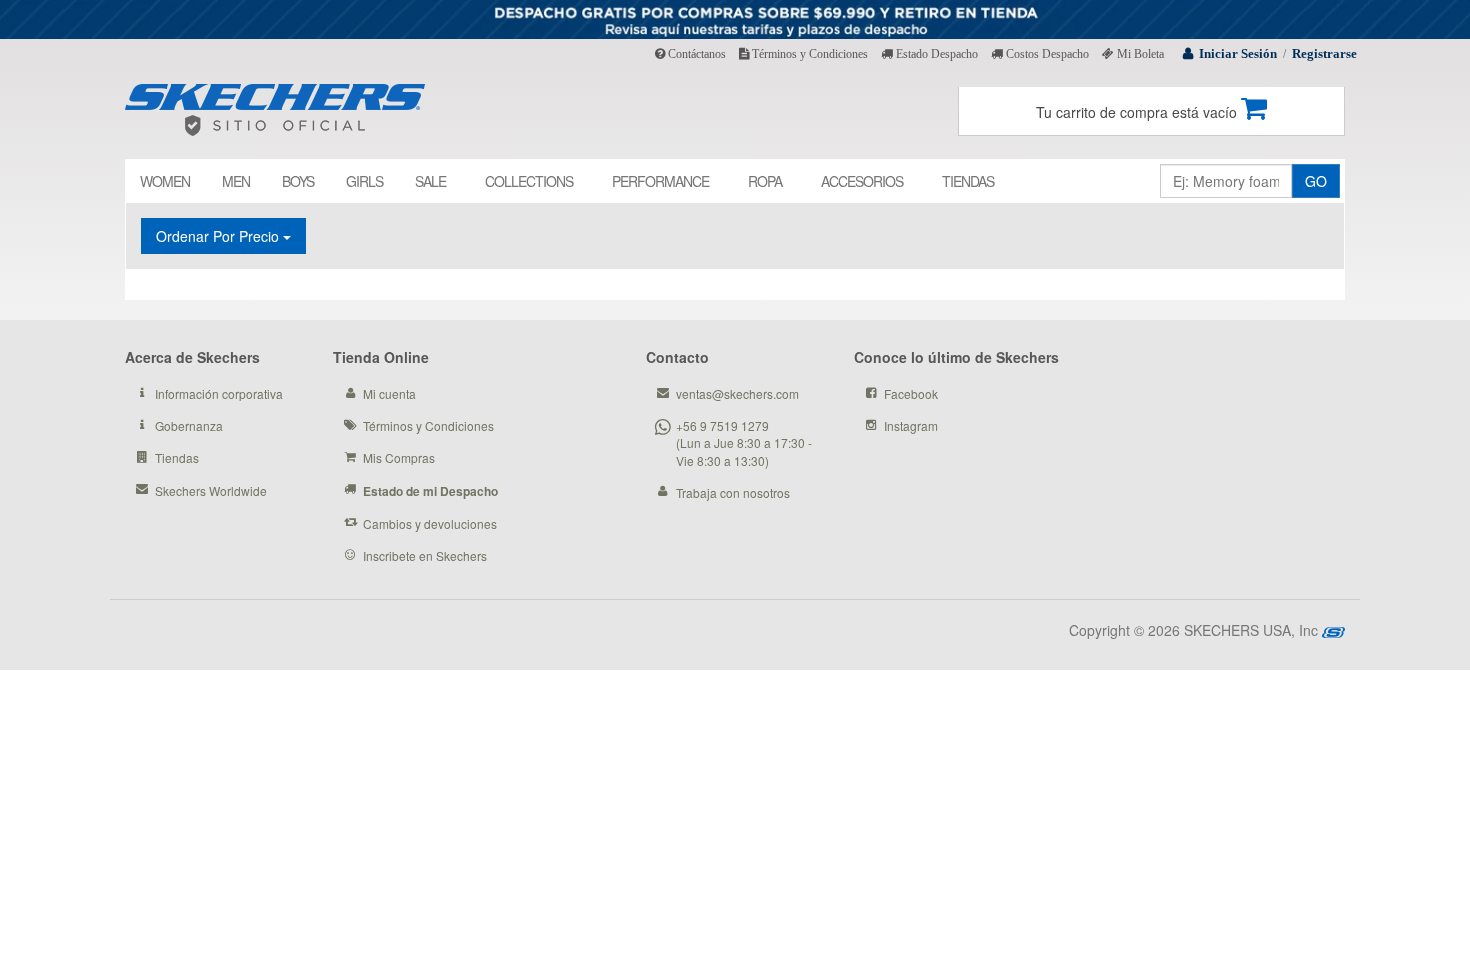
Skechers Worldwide (211, 490)
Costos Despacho (1046, 54)
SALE (430, 181)
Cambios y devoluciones (430, 523)
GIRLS (364, 181)
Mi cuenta (389, 393)
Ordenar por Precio (219, 236)
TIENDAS (968, 181)
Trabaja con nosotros (733, 492)
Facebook (911, 393)
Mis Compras (399, 457)
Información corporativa (219, 393)
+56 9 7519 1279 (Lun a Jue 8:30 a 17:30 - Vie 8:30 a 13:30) (744, 442)
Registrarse (1324, 53)
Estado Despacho (935, 54)
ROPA (765, 181)
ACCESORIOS (862, 181)
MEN (236, 181)
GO (1316, 181)
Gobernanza (189, 425)
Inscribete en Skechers (425, 555)
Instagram (911, 425)
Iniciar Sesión (1238, 53)
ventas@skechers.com (737, 393)
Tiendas (177, 457)
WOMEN (165, 181)
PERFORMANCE (660, 181)
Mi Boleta (1139, 54)
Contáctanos (695, 54)
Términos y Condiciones (808, 54)
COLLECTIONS (529, 181)
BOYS (298, 181)
